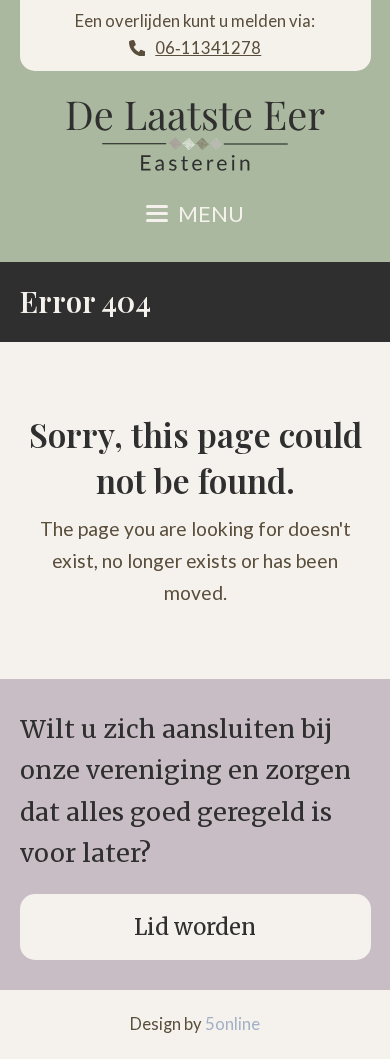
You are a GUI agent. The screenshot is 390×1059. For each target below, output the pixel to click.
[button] (195, 214)
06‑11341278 (208, 48)
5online (232, 1024)
